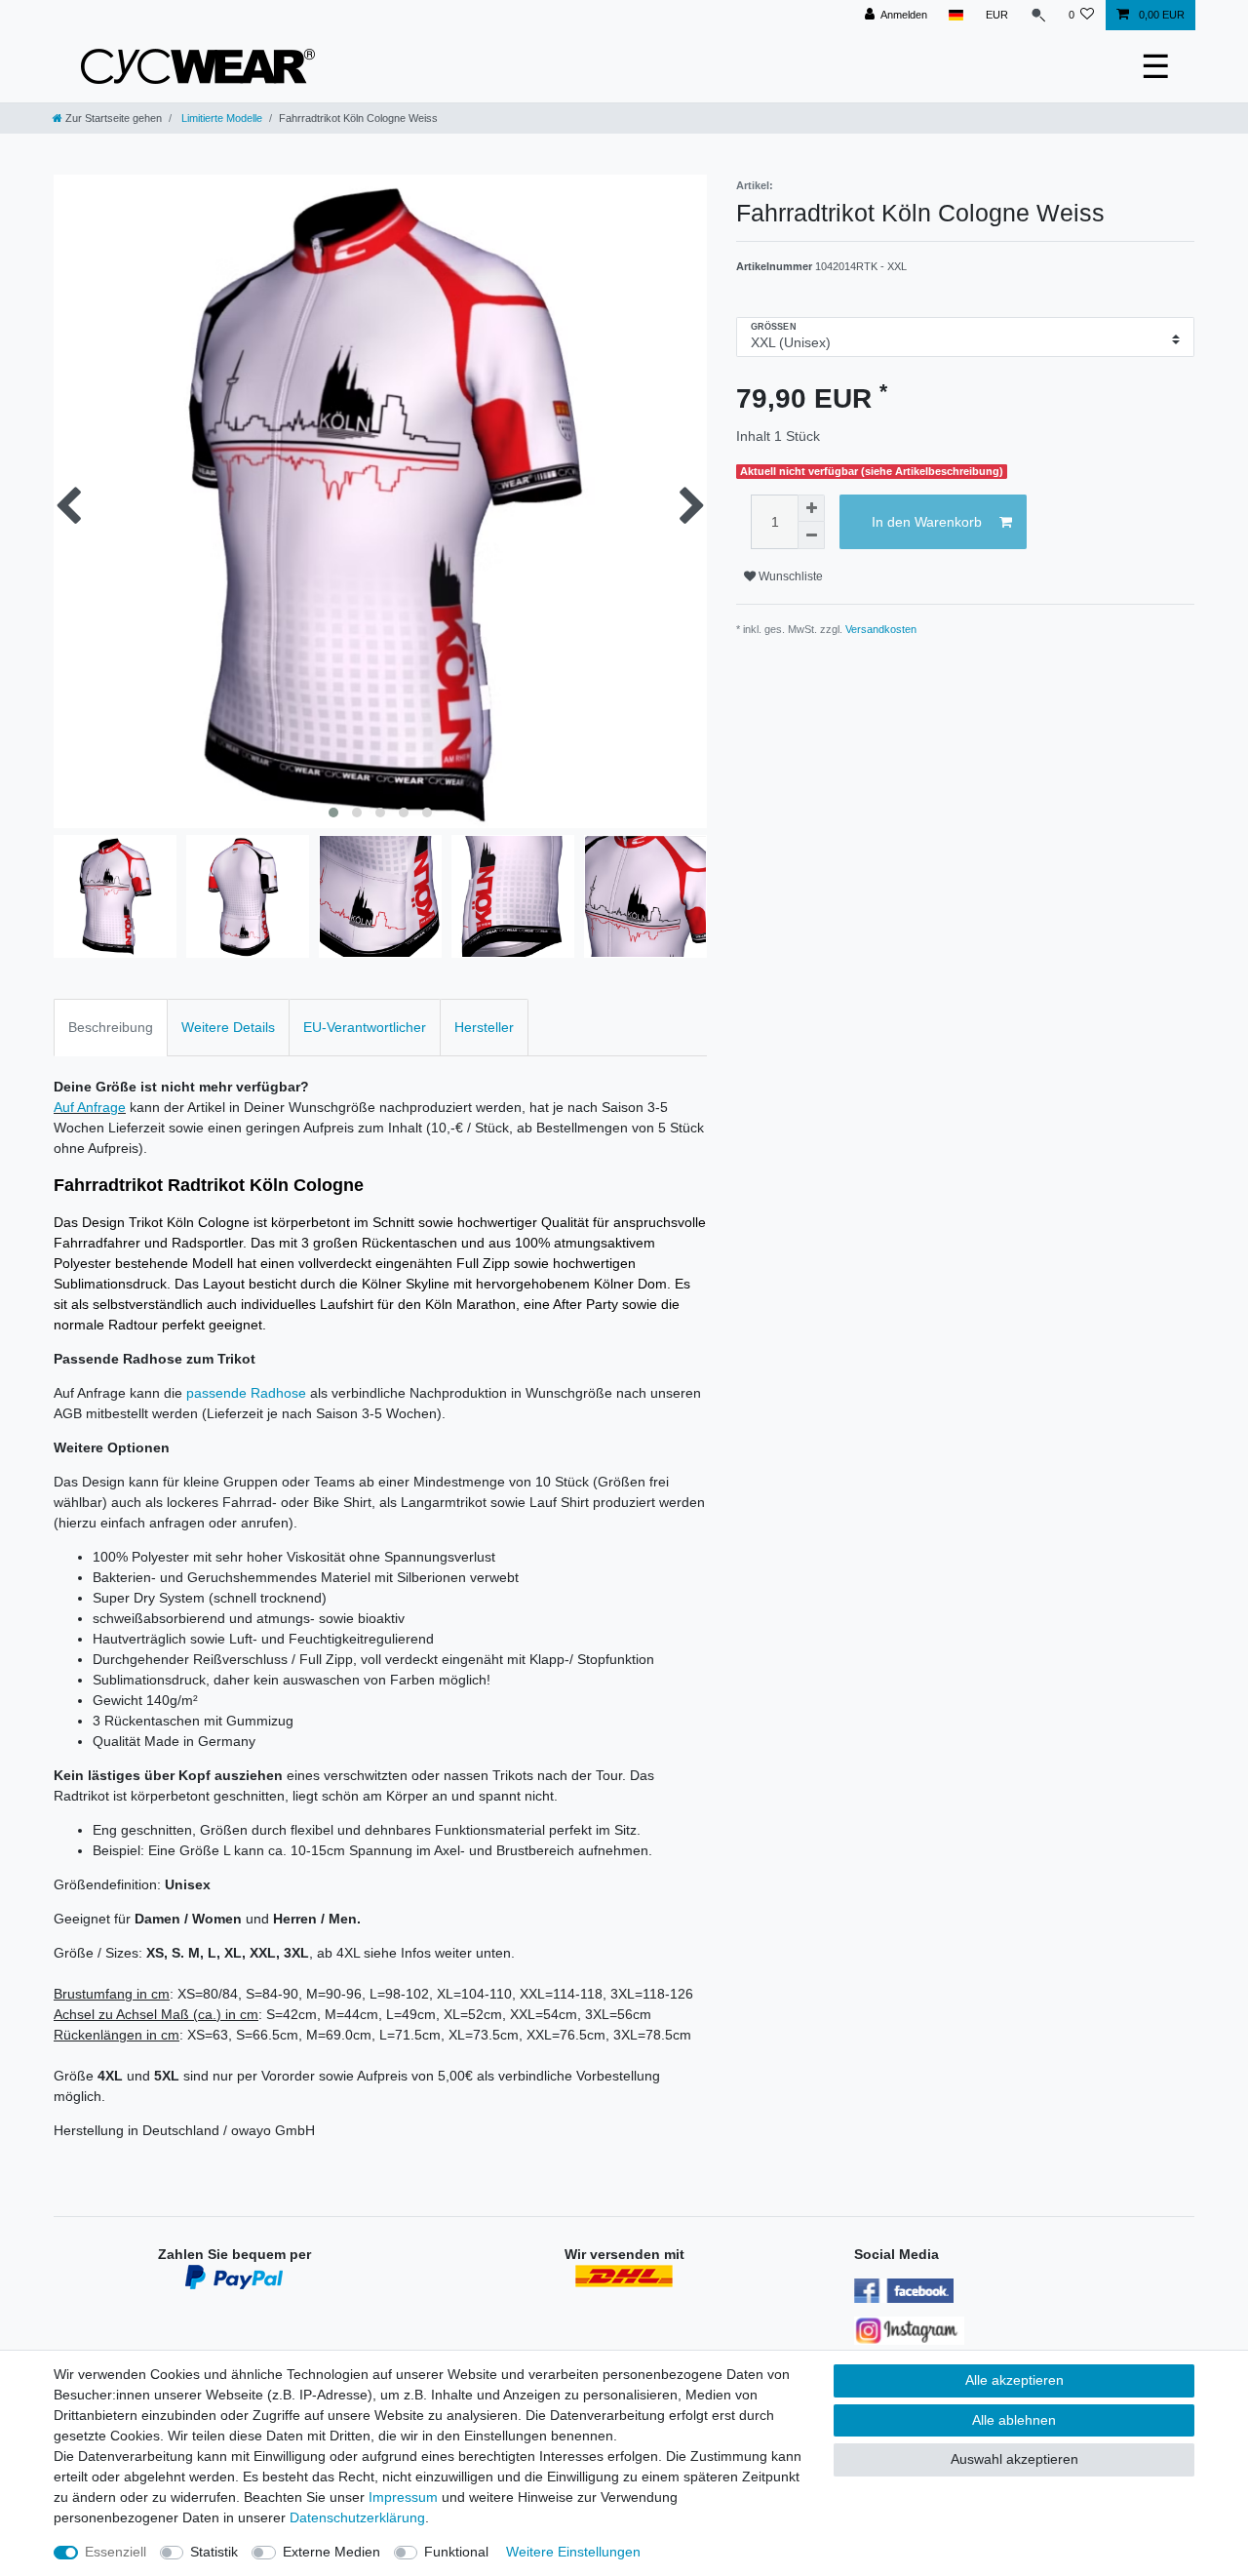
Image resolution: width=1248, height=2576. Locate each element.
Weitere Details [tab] (228, 1027)
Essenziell (116, 2552)
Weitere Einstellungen (573, 2552)
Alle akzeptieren (1014, 2380)
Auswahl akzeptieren (1014, 2459)
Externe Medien (331, 2552)
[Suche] (1038, 15)
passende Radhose (246, 1393)
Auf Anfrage (90, 1107)
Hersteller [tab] (484, 1027)
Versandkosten (881, 629)
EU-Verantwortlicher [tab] (365, 1027)
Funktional (456, 2552)
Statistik (214, 2552)
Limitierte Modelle (220, 118)
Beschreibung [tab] (111, 1027)
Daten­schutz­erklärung (357, 2517)
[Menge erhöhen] (811, 508)
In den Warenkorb (927, 522)
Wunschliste (789, 576)
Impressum (403, 2497)
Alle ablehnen (1014, 2420)
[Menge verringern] (811, 535)
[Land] (956, 15)
